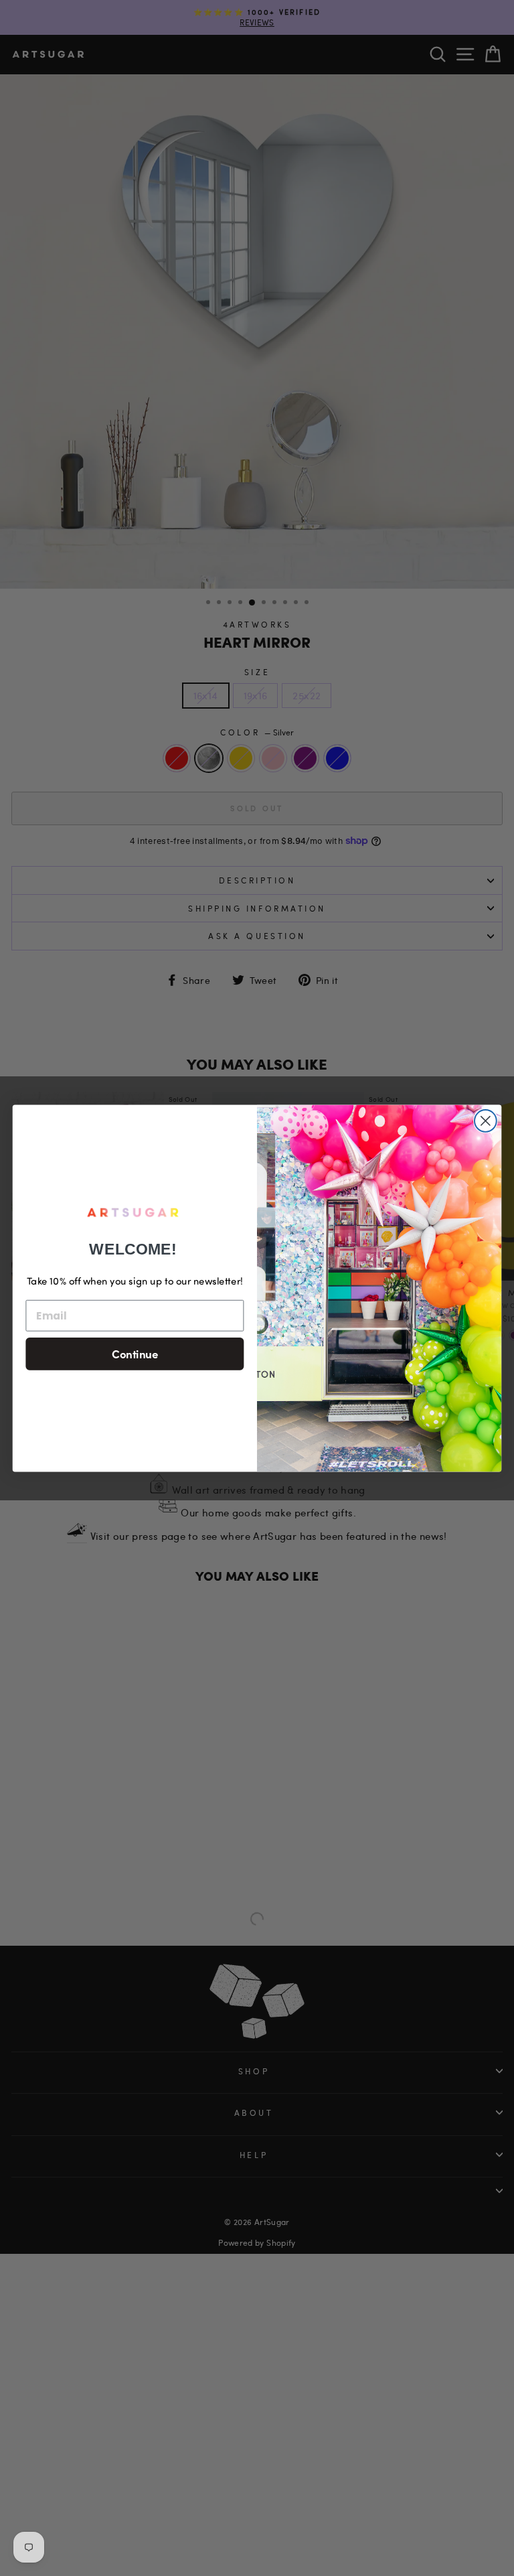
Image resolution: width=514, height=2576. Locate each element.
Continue (135, 1353)
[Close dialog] (486, 1121)
